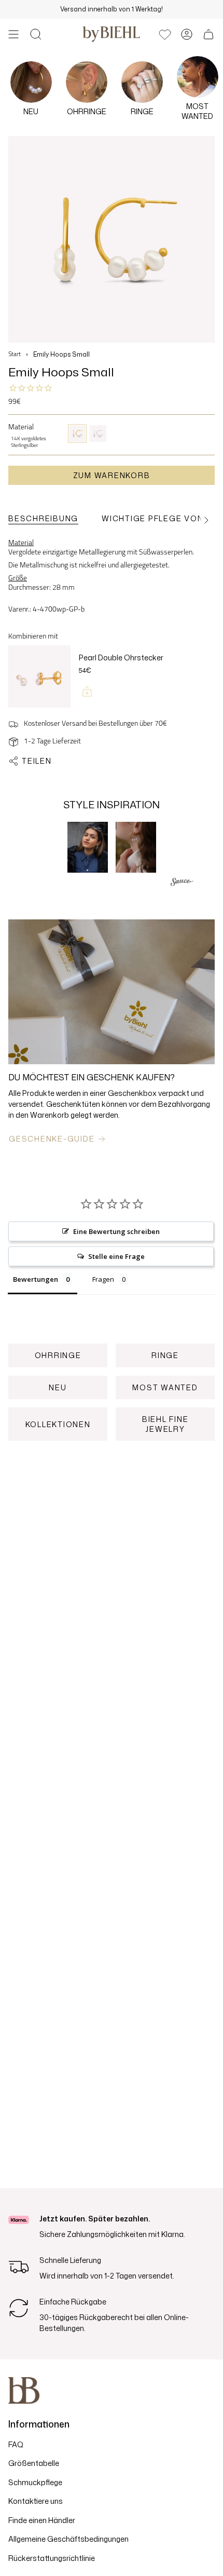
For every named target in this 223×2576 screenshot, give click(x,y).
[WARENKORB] (208, 34)
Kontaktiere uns (36, 2501)
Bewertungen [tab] (36, 1279)
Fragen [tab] (103, 1279)
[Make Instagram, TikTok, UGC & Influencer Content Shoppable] (182, 883)
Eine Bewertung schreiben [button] (116, 1231)
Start (15, 355)
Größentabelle (34, 2463)
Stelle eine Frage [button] (116, 1256)
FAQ (16, 2444)
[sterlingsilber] (98, 433)
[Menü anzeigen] (13, 34)
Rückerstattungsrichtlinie (52, 2558)
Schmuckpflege (35, 2482)
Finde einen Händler (42, 2520)
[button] (36, 34)
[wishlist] (165, 34)
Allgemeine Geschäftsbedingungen (68, 2539)
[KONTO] (187, 34)
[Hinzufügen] (87, 692)
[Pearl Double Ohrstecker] (39, 677)
